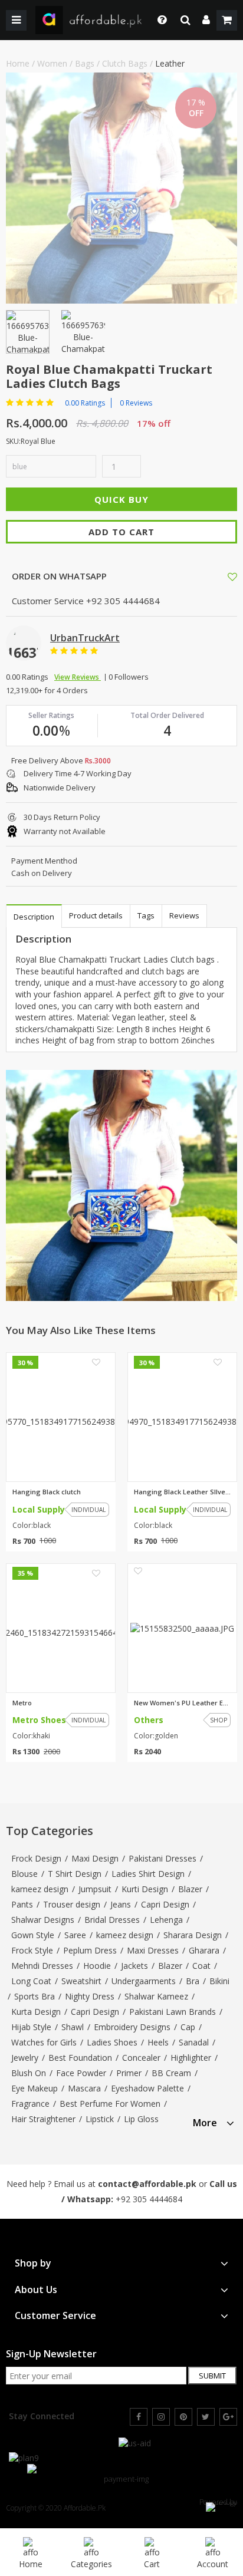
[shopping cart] (227, 20)
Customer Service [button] (55, 2316)
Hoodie (97, 1966)
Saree (75, 1935)
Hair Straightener (43, 2119)
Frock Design (36, 1858)
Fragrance (30, 2104)
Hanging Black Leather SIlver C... (182, 1492)
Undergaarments (144, 1981)
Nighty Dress (90, 1996)
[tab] (214, 2121)
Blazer (190, 1889)
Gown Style (33, 1935)
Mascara (84, 2088)
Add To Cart (121, 532)
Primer (129, 2073)
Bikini (219, 1981)
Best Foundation (80, 2058)
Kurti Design (145, 1889)
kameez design (40, 1889)
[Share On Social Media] (222, 576)
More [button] (205, 2123)
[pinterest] (183, 2417)
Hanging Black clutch (47, 1492)
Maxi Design (95, 1858)
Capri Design (165, 1904)
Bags (85, 63)
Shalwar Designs (43, 1920)
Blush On (29, 2073)
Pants (22, 1904)
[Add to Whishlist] (232, 577)
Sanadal (194, 2042)
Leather (170, 63)
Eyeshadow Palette (147, 2088)
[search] (185, 20)
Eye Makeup (35, 2088)
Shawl (73, 2027)
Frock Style (32, 1950)
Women (52, 63)
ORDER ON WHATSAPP (58, 576)
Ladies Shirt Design (148, 1874)
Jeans (121, 1904)
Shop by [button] (33, 2263)
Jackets (134, 1966)
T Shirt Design (75, 1874)
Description (34, 917)
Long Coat (31, 1981)
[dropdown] (206, 20)
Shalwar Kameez (156, 1996)
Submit (212, 2376)
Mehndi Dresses (42, 1966)
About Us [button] (36, 2290)
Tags (146, 915)
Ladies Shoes (112, 2042)
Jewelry (25, 2058)
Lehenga (166, 1920)
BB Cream (171, 2073)
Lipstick (100, 2119)
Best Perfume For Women (110, 2104)
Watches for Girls (44, 2042)
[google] (228, 2417)
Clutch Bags (125, 63)
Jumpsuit (95, 1889)
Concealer (141, 2058)
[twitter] (206, 2417)
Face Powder (81, 2073)
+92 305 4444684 (149, 2199)
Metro (22, 1703)
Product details (96, 915)
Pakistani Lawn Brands (173, 2012)
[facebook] (139, 2417)
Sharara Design (193, 1935)
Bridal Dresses (112, 1920)
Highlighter (191, 2058)
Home (18, 63)
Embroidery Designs (132, 2027)
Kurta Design (36, 2012)
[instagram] (161, 2417)
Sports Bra (35, 1996)
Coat (201, 1966)
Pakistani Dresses (162, 1858)
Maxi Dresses (153, 1950)
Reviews (184, 915)
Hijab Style (31, 2027)
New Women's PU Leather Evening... (182, 1703)
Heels (158, 2042)
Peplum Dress (90, 1950)
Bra (193, 1981)
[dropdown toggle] (159, 20)
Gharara (204, 1950)
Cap (188, 2027)
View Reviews (78, 677)
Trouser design (72, 1904)
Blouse (24, 1874)
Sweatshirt (81, 1981)
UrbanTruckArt (85, 638)
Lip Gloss (141, 2119)
